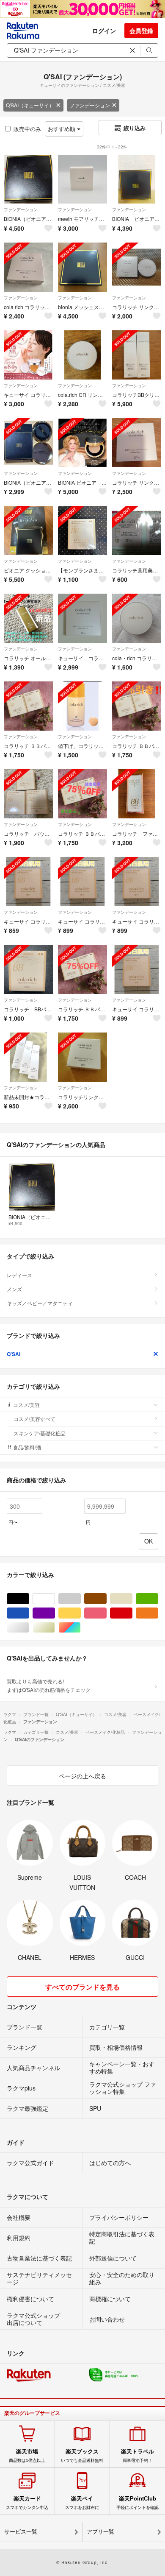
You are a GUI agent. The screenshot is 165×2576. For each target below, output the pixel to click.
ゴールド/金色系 (55, 1628)
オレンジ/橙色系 (158, 1613)
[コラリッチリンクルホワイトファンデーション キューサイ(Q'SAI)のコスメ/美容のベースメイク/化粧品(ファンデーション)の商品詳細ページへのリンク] (82, 1057)
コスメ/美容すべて (34, 1419)
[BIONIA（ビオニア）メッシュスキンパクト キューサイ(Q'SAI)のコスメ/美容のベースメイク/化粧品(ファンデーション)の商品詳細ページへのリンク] (28, 179)
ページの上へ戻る (82, 1776)
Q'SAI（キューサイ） (30, 105)
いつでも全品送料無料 (82, 2456)
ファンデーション (90, 105)
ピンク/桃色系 (106, 1613)
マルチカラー (81, 1628)
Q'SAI (14, 1354)
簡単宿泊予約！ (137, 2456)
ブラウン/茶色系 (106, 1599)
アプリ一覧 (100, 2532)
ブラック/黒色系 (29, 1599)
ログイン (104, 31)
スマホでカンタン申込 (27, 2503)
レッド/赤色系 (132, 1613)
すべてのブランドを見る (82, 1987)
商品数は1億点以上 (27, 2456)
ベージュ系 (132, 1599)
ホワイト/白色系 (55, 1599)
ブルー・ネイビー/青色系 (29, 1613)
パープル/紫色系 (55, 1613)
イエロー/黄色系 (81, 1613)
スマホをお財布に (82, 2503)
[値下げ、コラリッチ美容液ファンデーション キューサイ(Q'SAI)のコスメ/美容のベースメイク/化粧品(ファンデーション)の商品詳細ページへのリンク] (82, 706)
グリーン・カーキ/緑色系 (158, 1599)
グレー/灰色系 (81, 1599)
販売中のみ (27, 129)
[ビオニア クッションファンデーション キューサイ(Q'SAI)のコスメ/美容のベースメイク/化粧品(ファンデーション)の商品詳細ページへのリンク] (28, 530)
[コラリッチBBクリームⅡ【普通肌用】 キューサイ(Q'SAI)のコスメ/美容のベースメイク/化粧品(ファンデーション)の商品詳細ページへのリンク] (137, 355)
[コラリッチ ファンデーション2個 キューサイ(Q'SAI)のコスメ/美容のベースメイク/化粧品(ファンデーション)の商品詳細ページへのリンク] (137, 794)
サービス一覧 (21, 2532)
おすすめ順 (62, 129)
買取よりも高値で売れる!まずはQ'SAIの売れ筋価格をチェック (49, 1685)
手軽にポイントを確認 (137, 2503)
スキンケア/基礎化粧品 (40, 1433)
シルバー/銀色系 (29, 1628)
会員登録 (141, 31)
